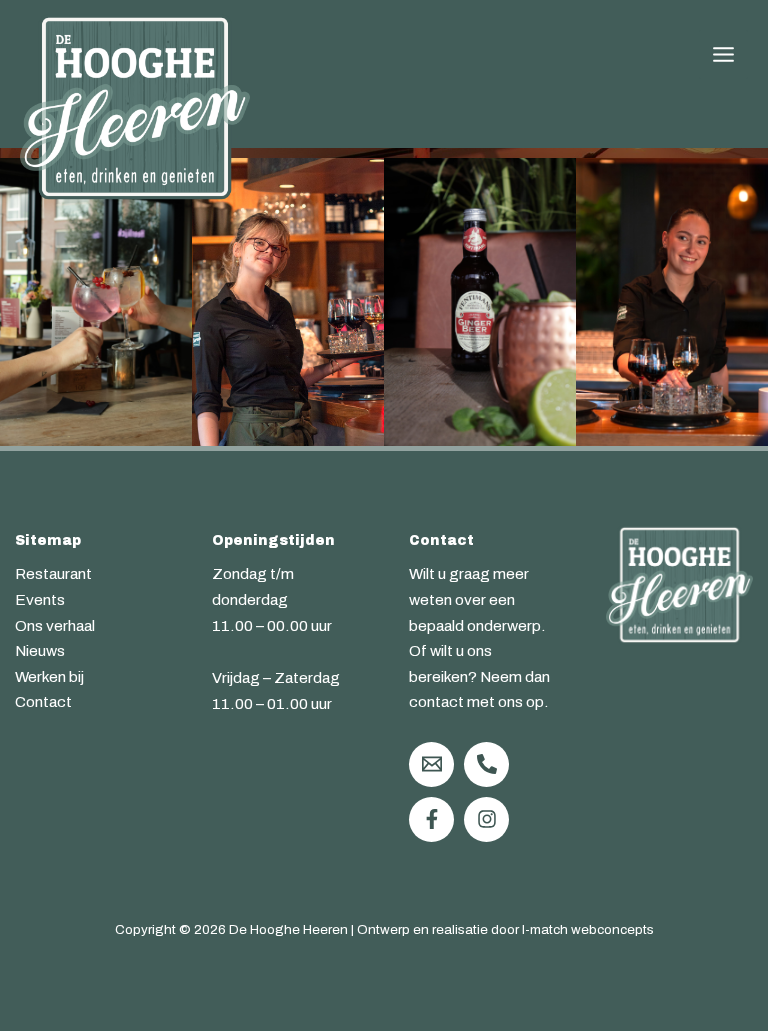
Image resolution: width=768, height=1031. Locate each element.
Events (40, 599)
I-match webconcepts (588, 929)
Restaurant (53, 573)
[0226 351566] (486, 764)
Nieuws (40, 650)
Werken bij (49, 676)
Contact (43, 701)
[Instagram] (486, 819)
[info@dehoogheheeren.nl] (431, 764)
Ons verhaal (55, 625)
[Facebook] (431, 819)
